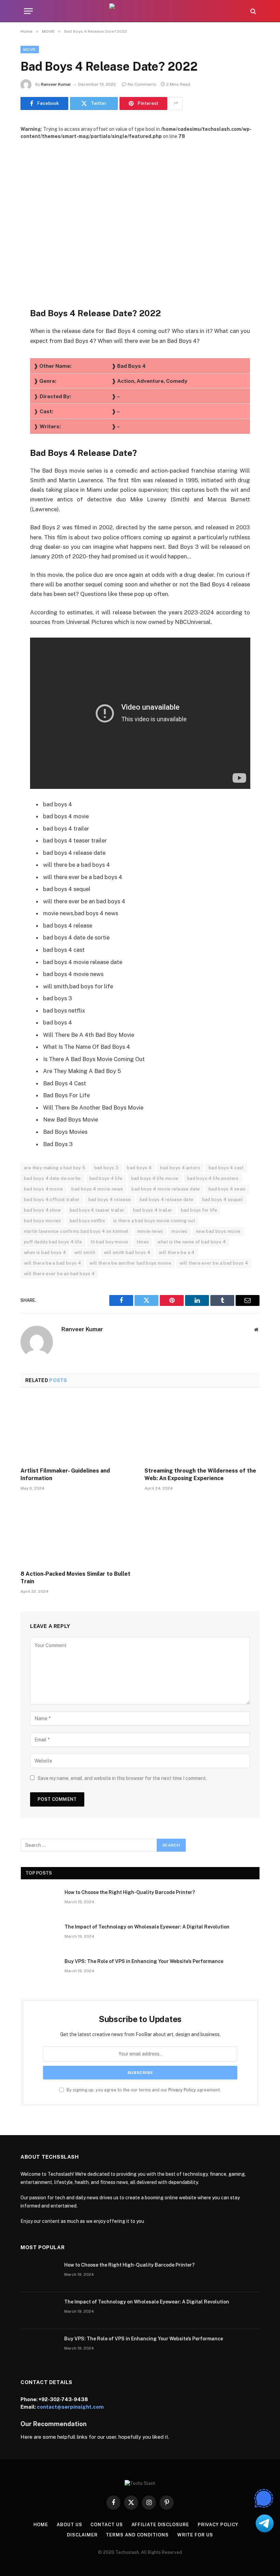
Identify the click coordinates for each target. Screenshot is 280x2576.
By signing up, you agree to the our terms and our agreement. (143, 2090)
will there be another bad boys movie (130, 1263)
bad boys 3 (107, 1168)
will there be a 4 (177, 1252)
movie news (150, 1231)
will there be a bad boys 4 (52, 1263)
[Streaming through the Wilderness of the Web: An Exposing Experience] (202, 1430)
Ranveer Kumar (56, 84)
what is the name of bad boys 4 (192, 1242)
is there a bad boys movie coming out (154, 1221)
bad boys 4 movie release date (166, 1189)
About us (69, 2525)
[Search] (253, 11)
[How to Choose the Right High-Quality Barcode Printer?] (40, 1901)
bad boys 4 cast (226, 1168)
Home (41, 2525)
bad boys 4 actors (180, 1168)
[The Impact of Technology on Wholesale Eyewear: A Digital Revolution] (40, 1936)
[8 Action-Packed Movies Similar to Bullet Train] (78, 1533)
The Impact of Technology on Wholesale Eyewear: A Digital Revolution (147, 1927)
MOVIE (30, 50)
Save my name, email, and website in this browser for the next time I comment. (122, 1778)
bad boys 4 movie (43, 1189)
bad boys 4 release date (167, 1200)
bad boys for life (199, 1210)
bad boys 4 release (110, 1200)
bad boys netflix (87, 1221)
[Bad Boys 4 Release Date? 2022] (140, 218)
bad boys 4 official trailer (52, 1200)
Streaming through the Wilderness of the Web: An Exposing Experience (200, 1474)
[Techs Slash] (140, 11)
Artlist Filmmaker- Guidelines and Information (65, 1474)
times (143, 1242)
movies (179, 1231)
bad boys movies (43, 1221)
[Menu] (28, 11)
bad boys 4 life (106, 1178)
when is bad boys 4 (45, 1252)
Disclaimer (82, 2535)
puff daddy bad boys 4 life (53, 1242)
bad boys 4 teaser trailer (97, 1210)
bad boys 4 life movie (155, 1178)
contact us (107, 2525)
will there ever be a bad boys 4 (214, 1263)
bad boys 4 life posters (213, 1178)
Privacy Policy (182, 2090)
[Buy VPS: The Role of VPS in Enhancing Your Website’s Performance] (40, 1970)
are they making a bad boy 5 (55, 1168)
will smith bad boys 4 (127, 1252)
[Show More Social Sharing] (176, 103)
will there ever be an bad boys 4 (59, 1274)
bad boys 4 (139, 1168)
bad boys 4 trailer (153, 1210)
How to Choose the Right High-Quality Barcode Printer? (130, 1892)
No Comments (142, 84)
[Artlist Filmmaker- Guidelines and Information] (78, 1430)
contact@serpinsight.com (70, 2407)
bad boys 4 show (43, 1210)
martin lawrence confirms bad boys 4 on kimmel (76, 1231)
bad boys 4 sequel (223, 1200)
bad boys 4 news (227, 1189)
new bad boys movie (218, 1231)
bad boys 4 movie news (97, 1189)
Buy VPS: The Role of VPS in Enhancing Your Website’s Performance (144, 1961)
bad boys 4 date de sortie (52, 1178)
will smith (85, 1252)
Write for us (195, 2535)
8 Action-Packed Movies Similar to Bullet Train (75, 1578)
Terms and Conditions (137, 2535)
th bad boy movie (109, 1242)
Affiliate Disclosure (160, 2525)
